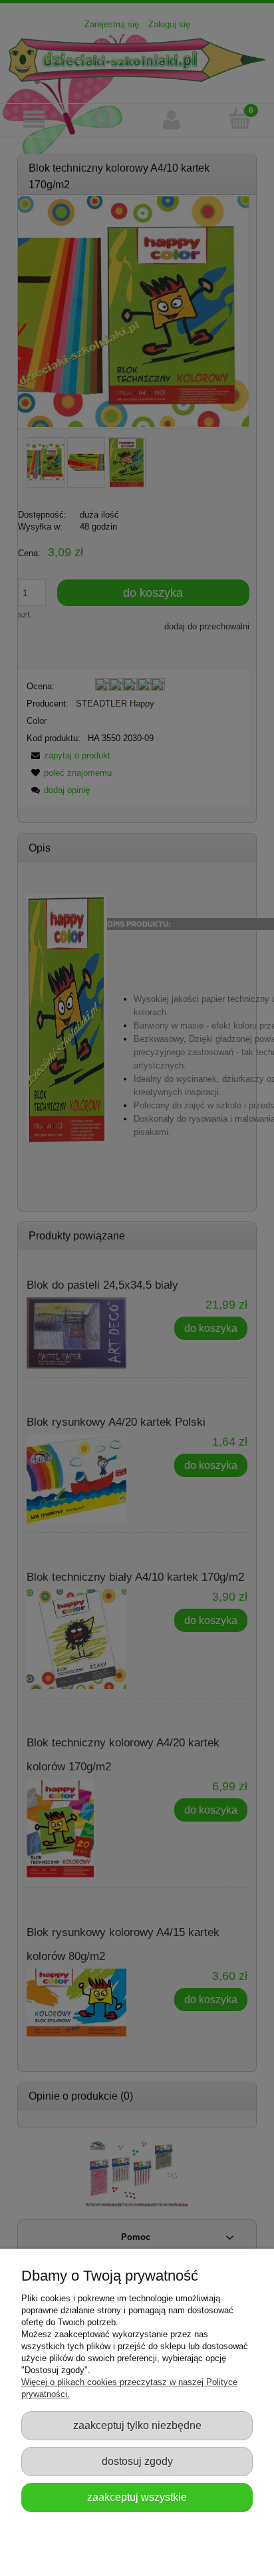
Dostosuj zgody (137, 2461)
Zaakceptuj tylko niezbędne (137, 2425)
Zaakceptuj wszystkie (137, 2497)
